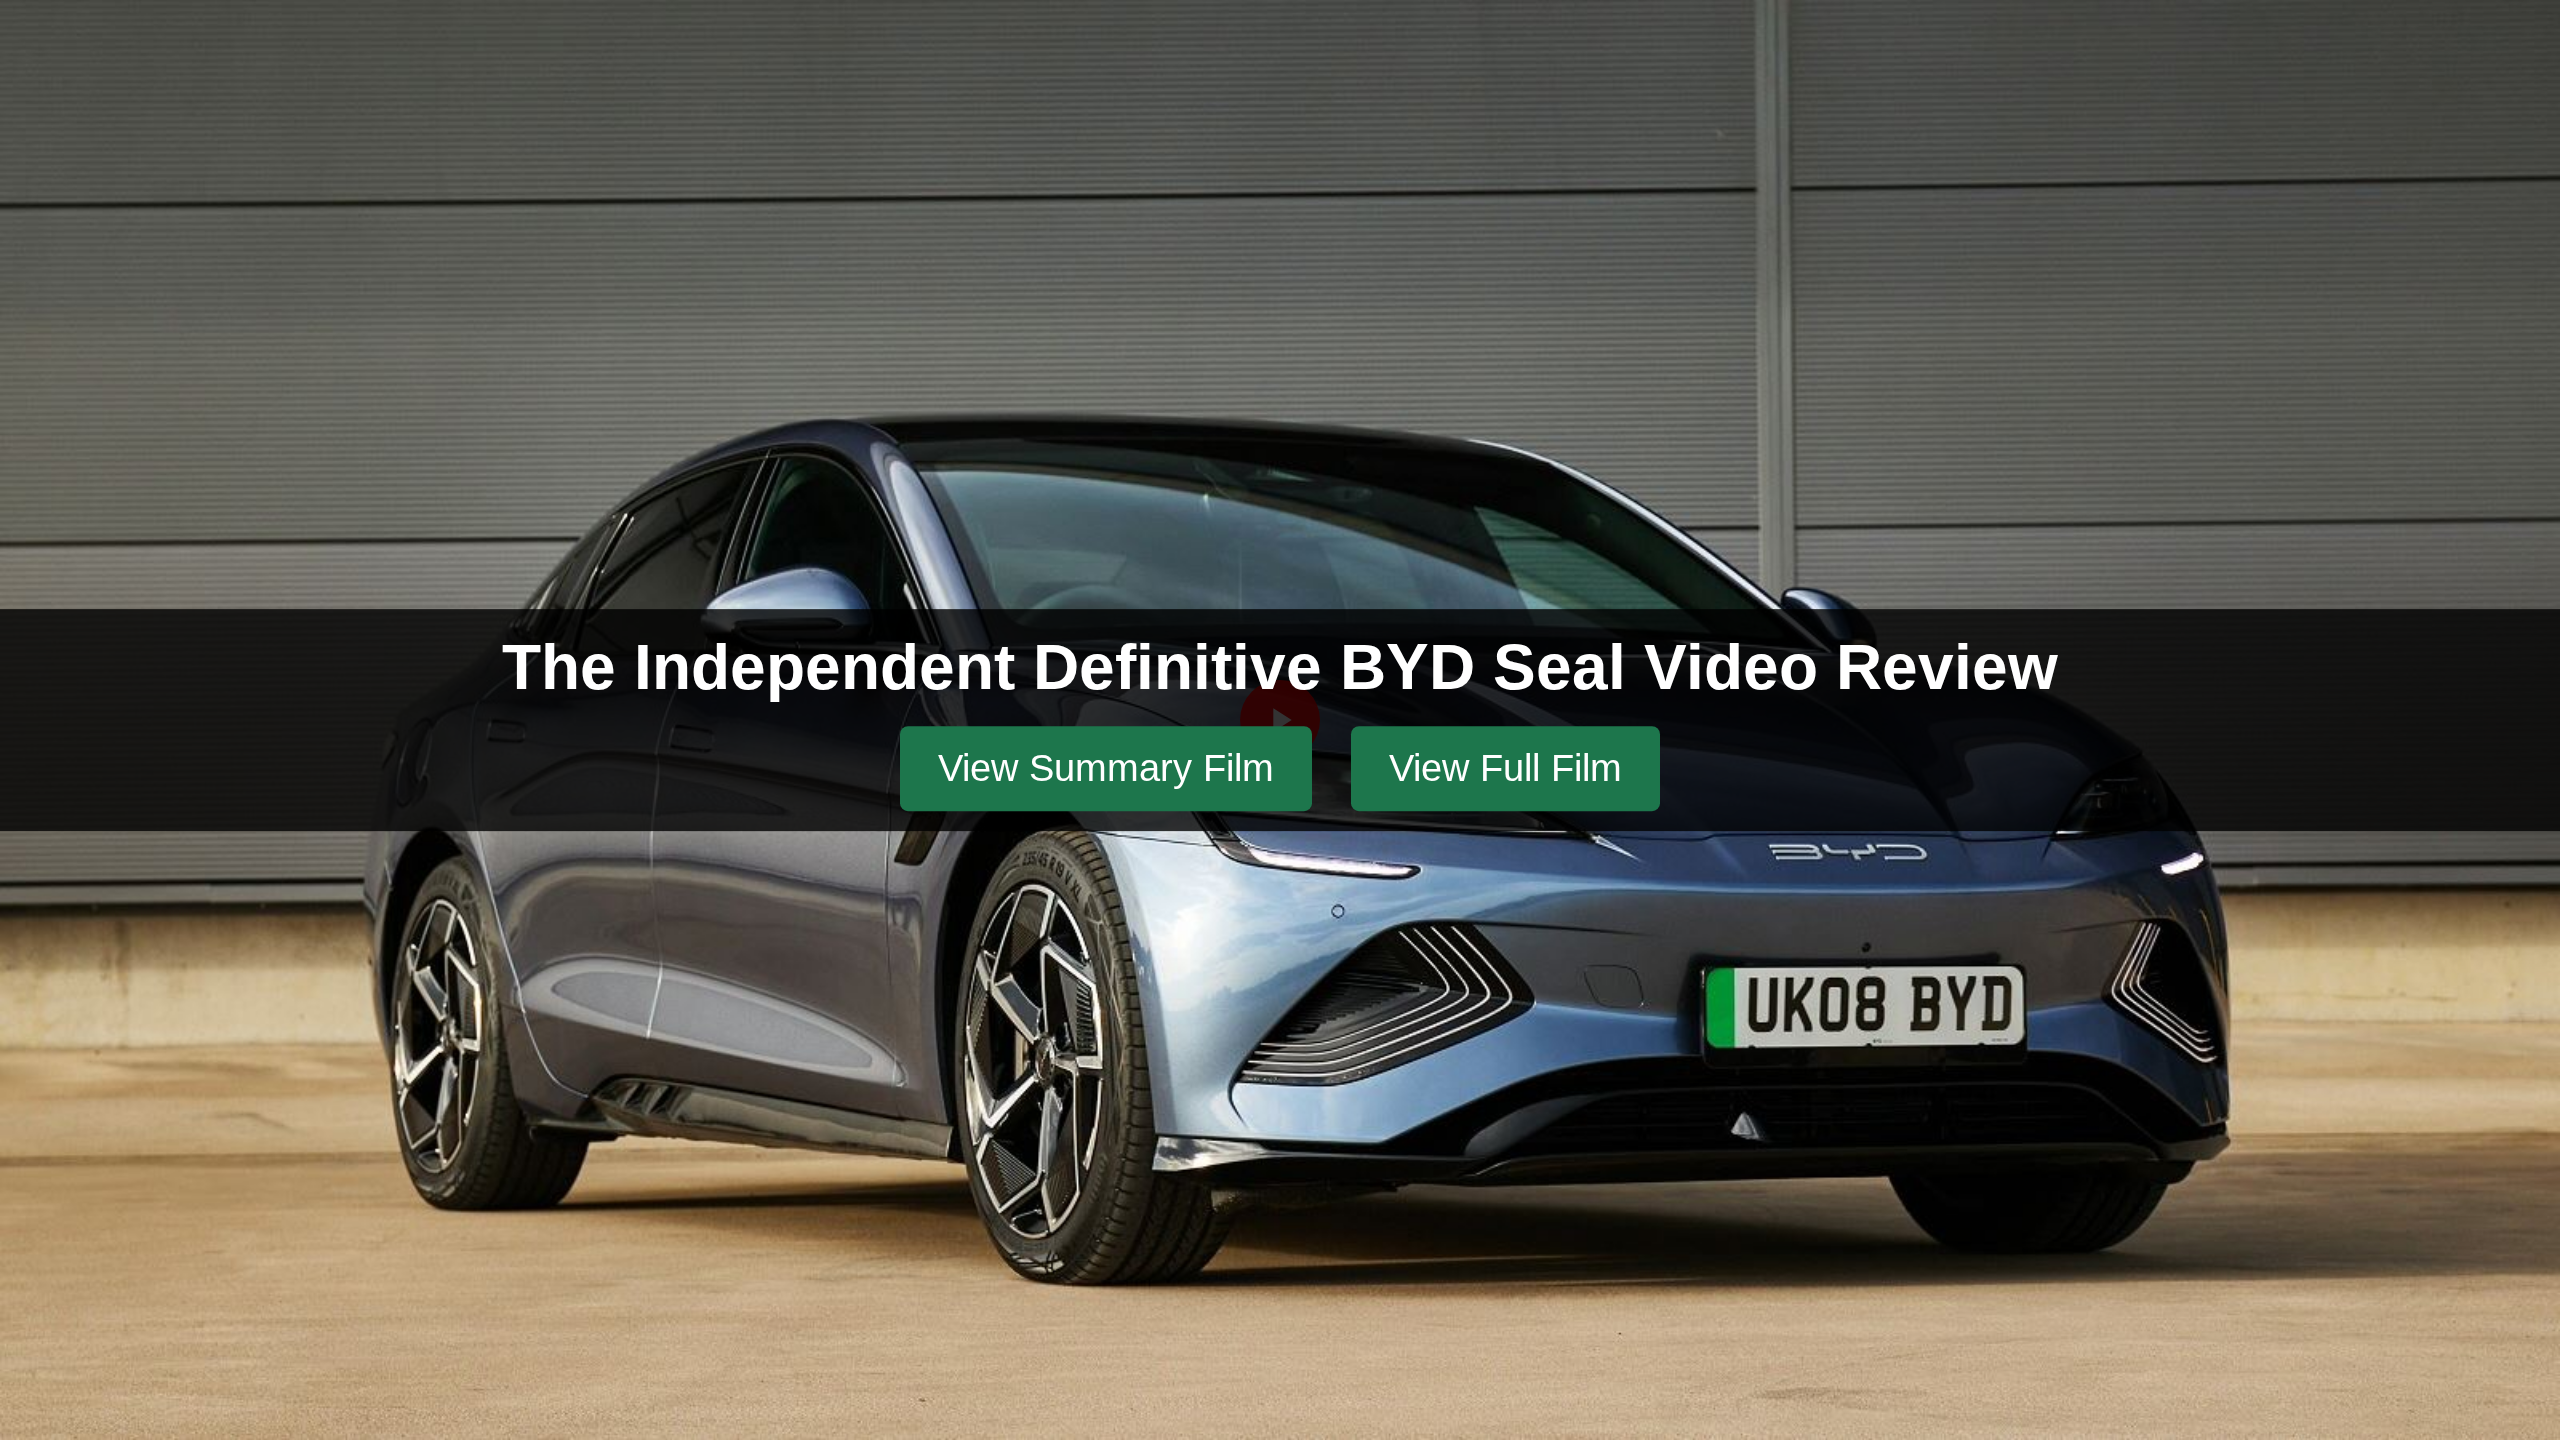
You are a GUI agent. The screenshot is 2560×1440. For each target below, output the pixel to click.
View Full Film (1505, 767)
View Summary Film (1106, 767)
